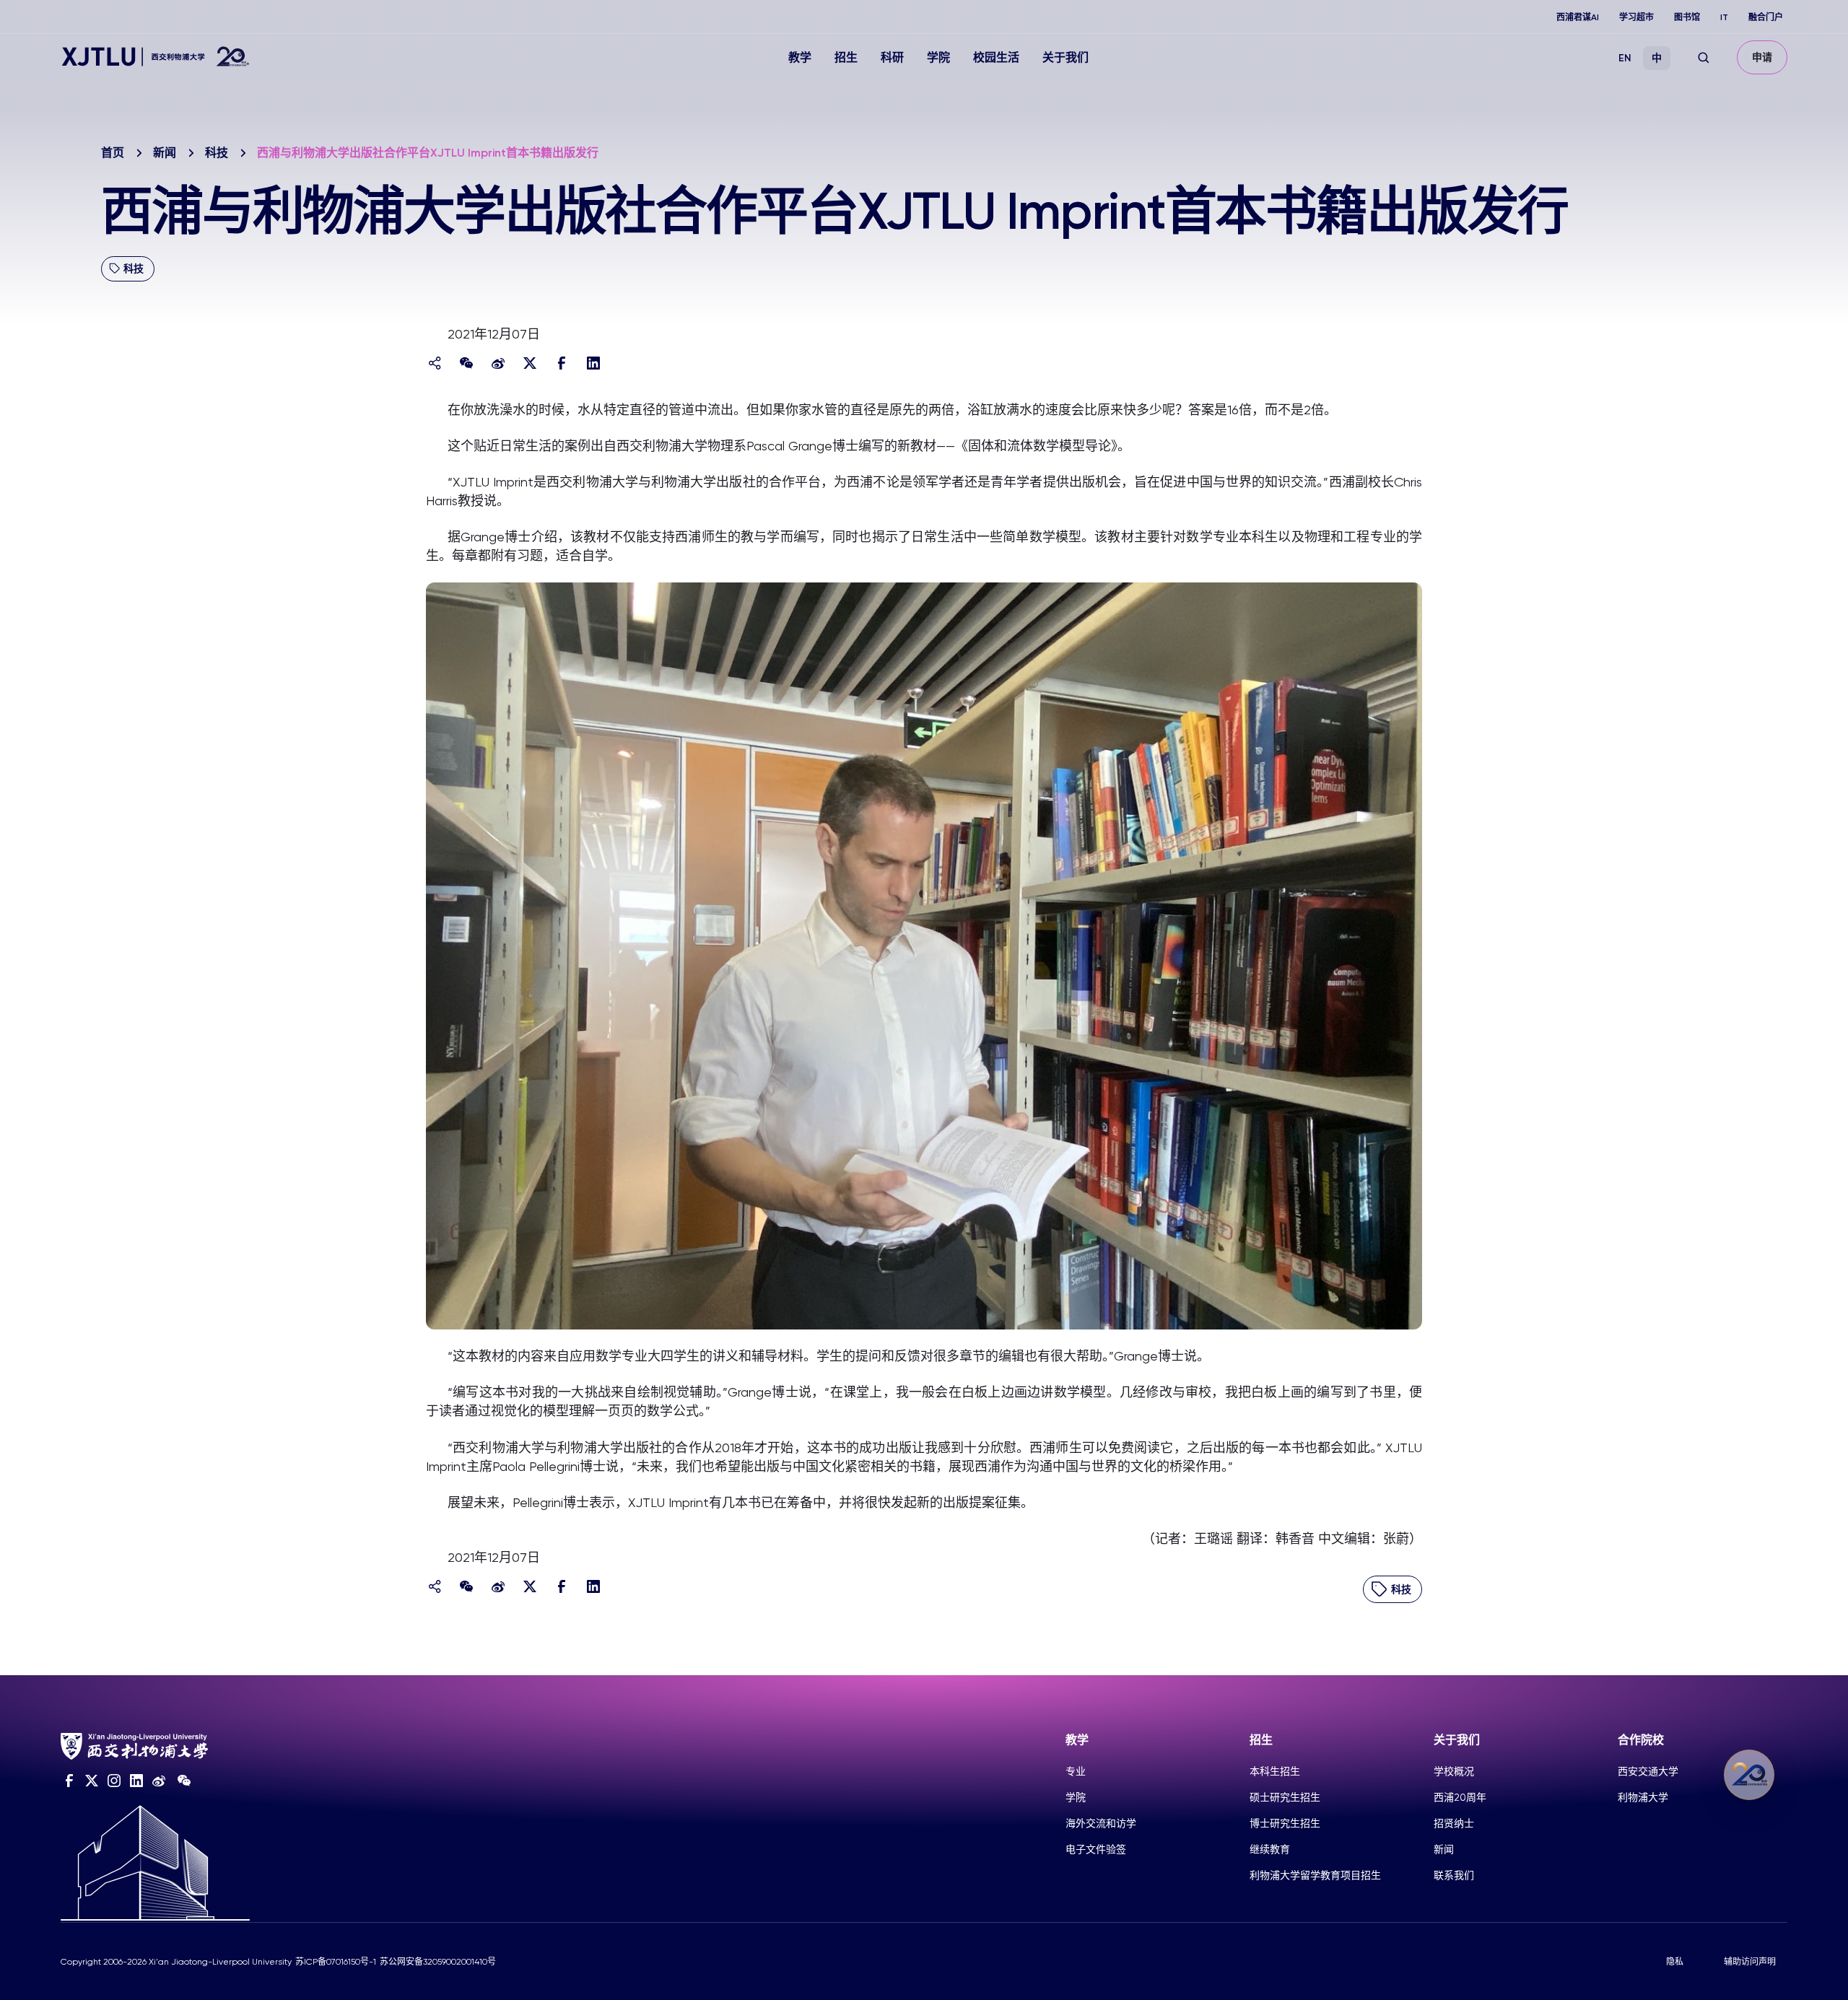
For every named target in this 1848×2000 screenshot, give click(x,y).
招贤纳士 (1454, 1823)
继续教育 (1270, 1849)
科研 (892, 57)
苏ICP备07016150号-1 (336, 1962)
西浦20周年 (1460, 1797)
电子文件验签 (1096, 1849)
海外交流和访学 (1101, 1823)
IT (1724, 17)
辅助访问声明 (1750, 1962)
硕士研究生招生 (1285, 1797)
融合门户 (1766, 17)
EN (1625, 58)
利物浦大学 (1643, 1797)
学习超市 (1636, 17)
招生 (846, 57)
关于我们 (1065, 57)
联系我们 (1454, 1875)
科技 (217, 153)
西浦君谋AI (1578, 17)
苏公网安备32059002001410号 (438, 1962)
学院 (938, 57)
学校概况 (1454, 1771)
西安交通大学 (1648, 1771)
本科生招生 (1275, 1771)
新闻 (165, 153)
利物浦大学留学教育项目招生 (1315, 1875)
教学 (800, 57)
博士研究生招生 (1285, 1823)
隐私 (1675, 1962)
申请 (1762, 57)
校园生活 (996, 57)
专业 (1076, 1771)
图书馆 (1687, 17)
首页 (113, 153)
